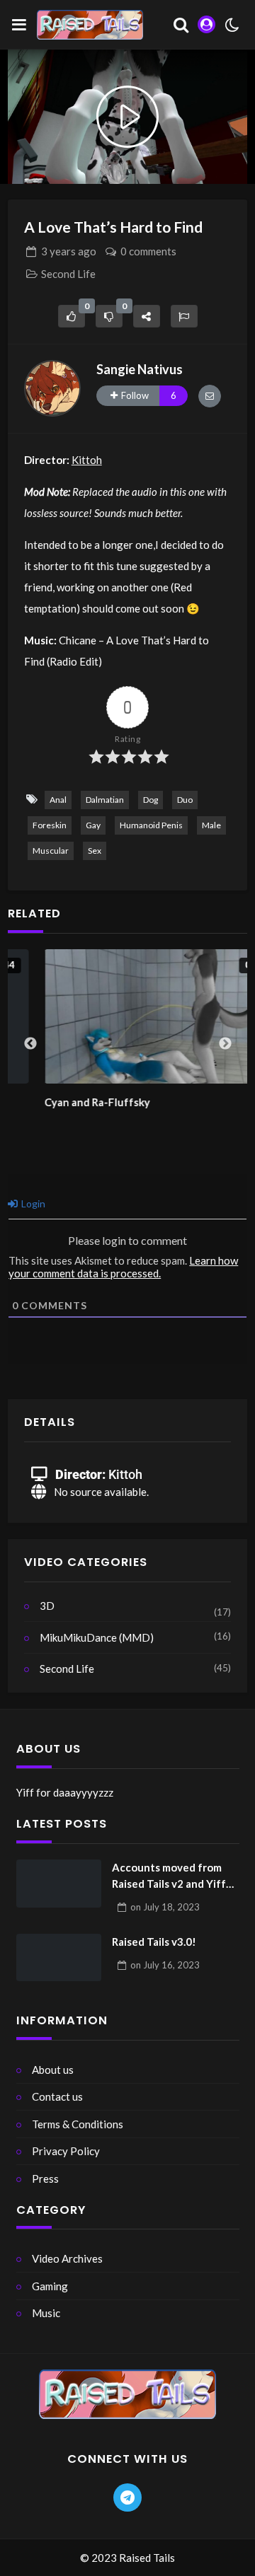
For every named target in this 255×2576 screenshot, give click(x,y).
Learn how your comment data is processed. (123, 1267)
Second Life (68, 274)
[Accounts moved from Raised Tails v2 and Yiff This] (59, 1884)
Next (225, 1044)
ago (69, 251)
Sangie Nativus (140, 369)
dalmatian (105, 800)
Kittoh (87, 460)
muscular (51, 851)
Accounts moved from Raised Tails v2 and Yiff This (169, 1876)
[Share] (147, 316)
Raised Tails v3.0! (154, 1942)
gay (93, 825)
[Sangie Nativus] (52, 388)
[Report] (184, 316)
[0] (72, 316)
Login (32, 1203)
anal (58, 800)
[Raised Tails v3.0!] (59, 1958)
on (165, 1907)
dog (151, 800)
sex (95, 851)
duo (185, 800)
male (211, 825)
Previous (30, 1044)
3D (47, 1606)
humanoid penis (151, 825)
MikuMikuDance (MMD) (97, 1637)
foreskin (50, 825)
